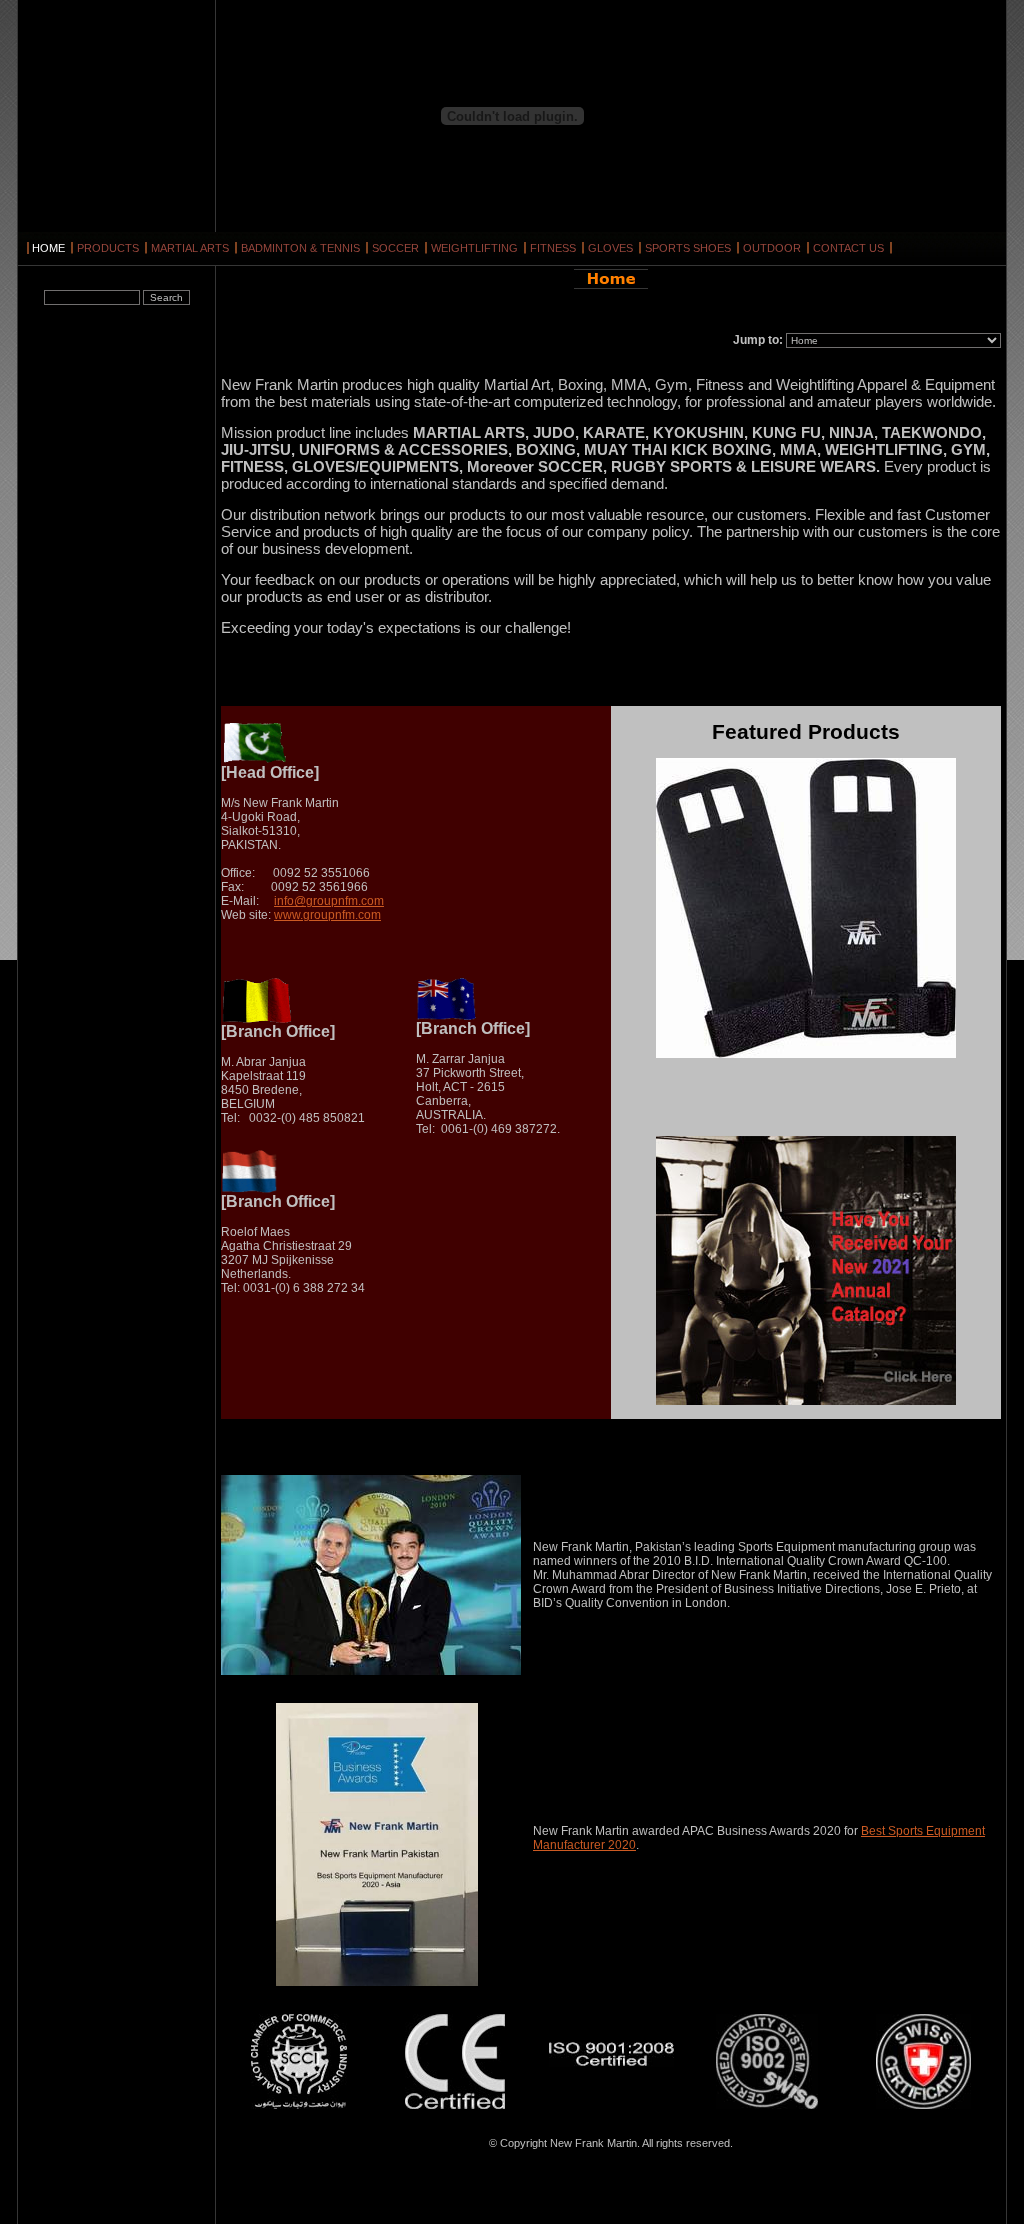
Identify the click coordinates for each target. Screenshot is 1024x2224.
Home (48, 248)
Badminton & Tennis (300, 248)
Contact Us (848, 248)
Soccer (395, 248)
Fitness (553, 248)
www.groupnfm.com (327, 915)
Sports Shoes (688, 248)
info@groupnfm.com (329, 901)
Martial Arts (190, 248)
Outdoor (772, 248)
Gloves (610, 248)
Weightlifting (474, 248)
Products (108, 248)
